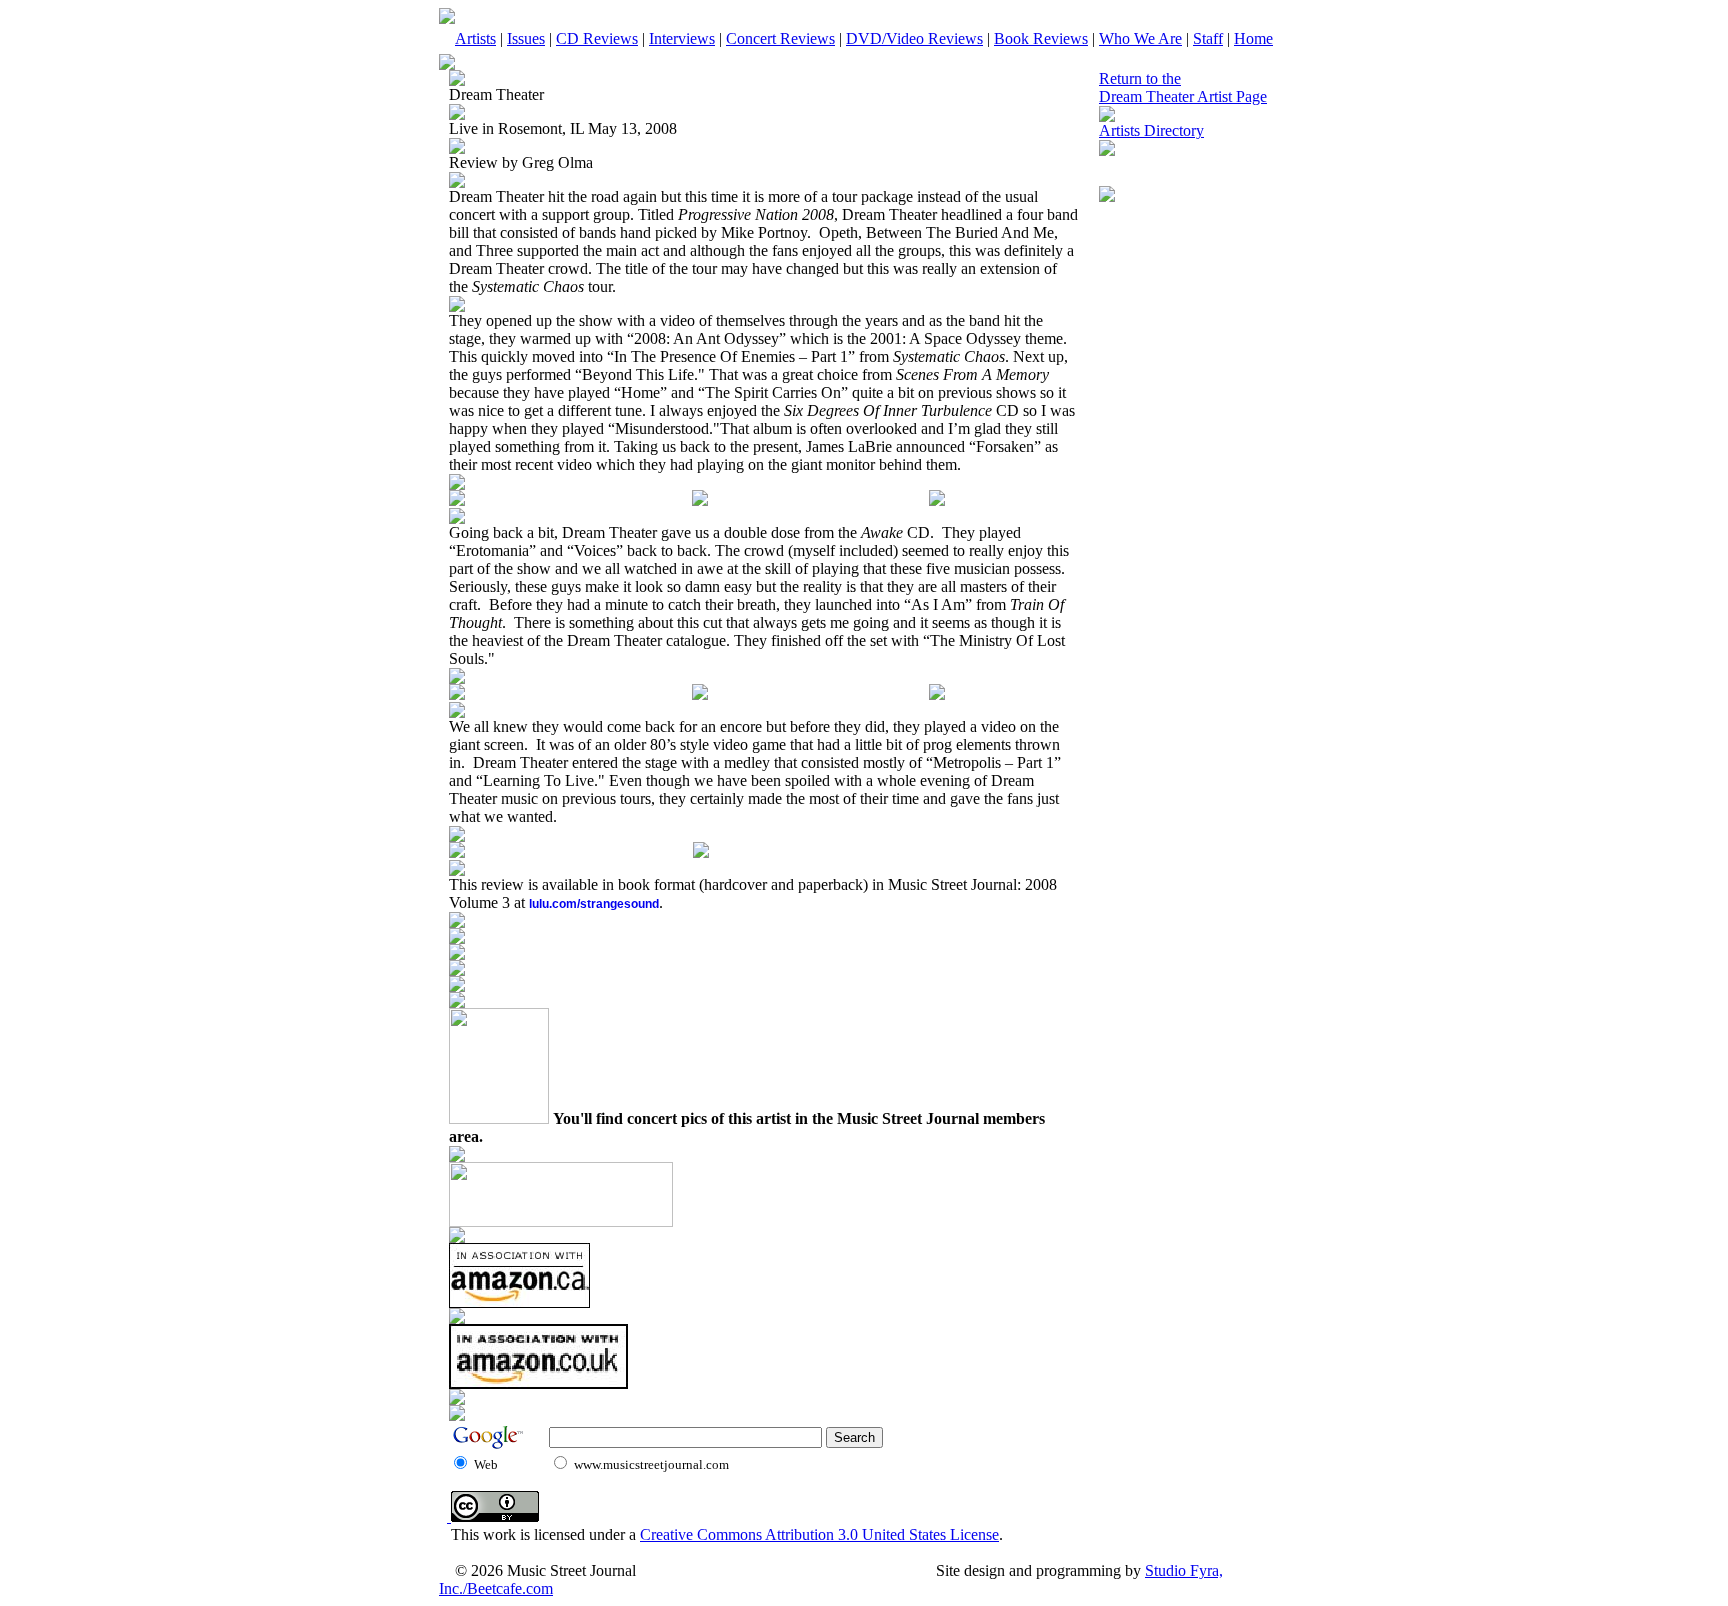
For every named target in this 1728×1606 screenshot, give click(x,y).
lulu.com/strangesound (594, 904)
